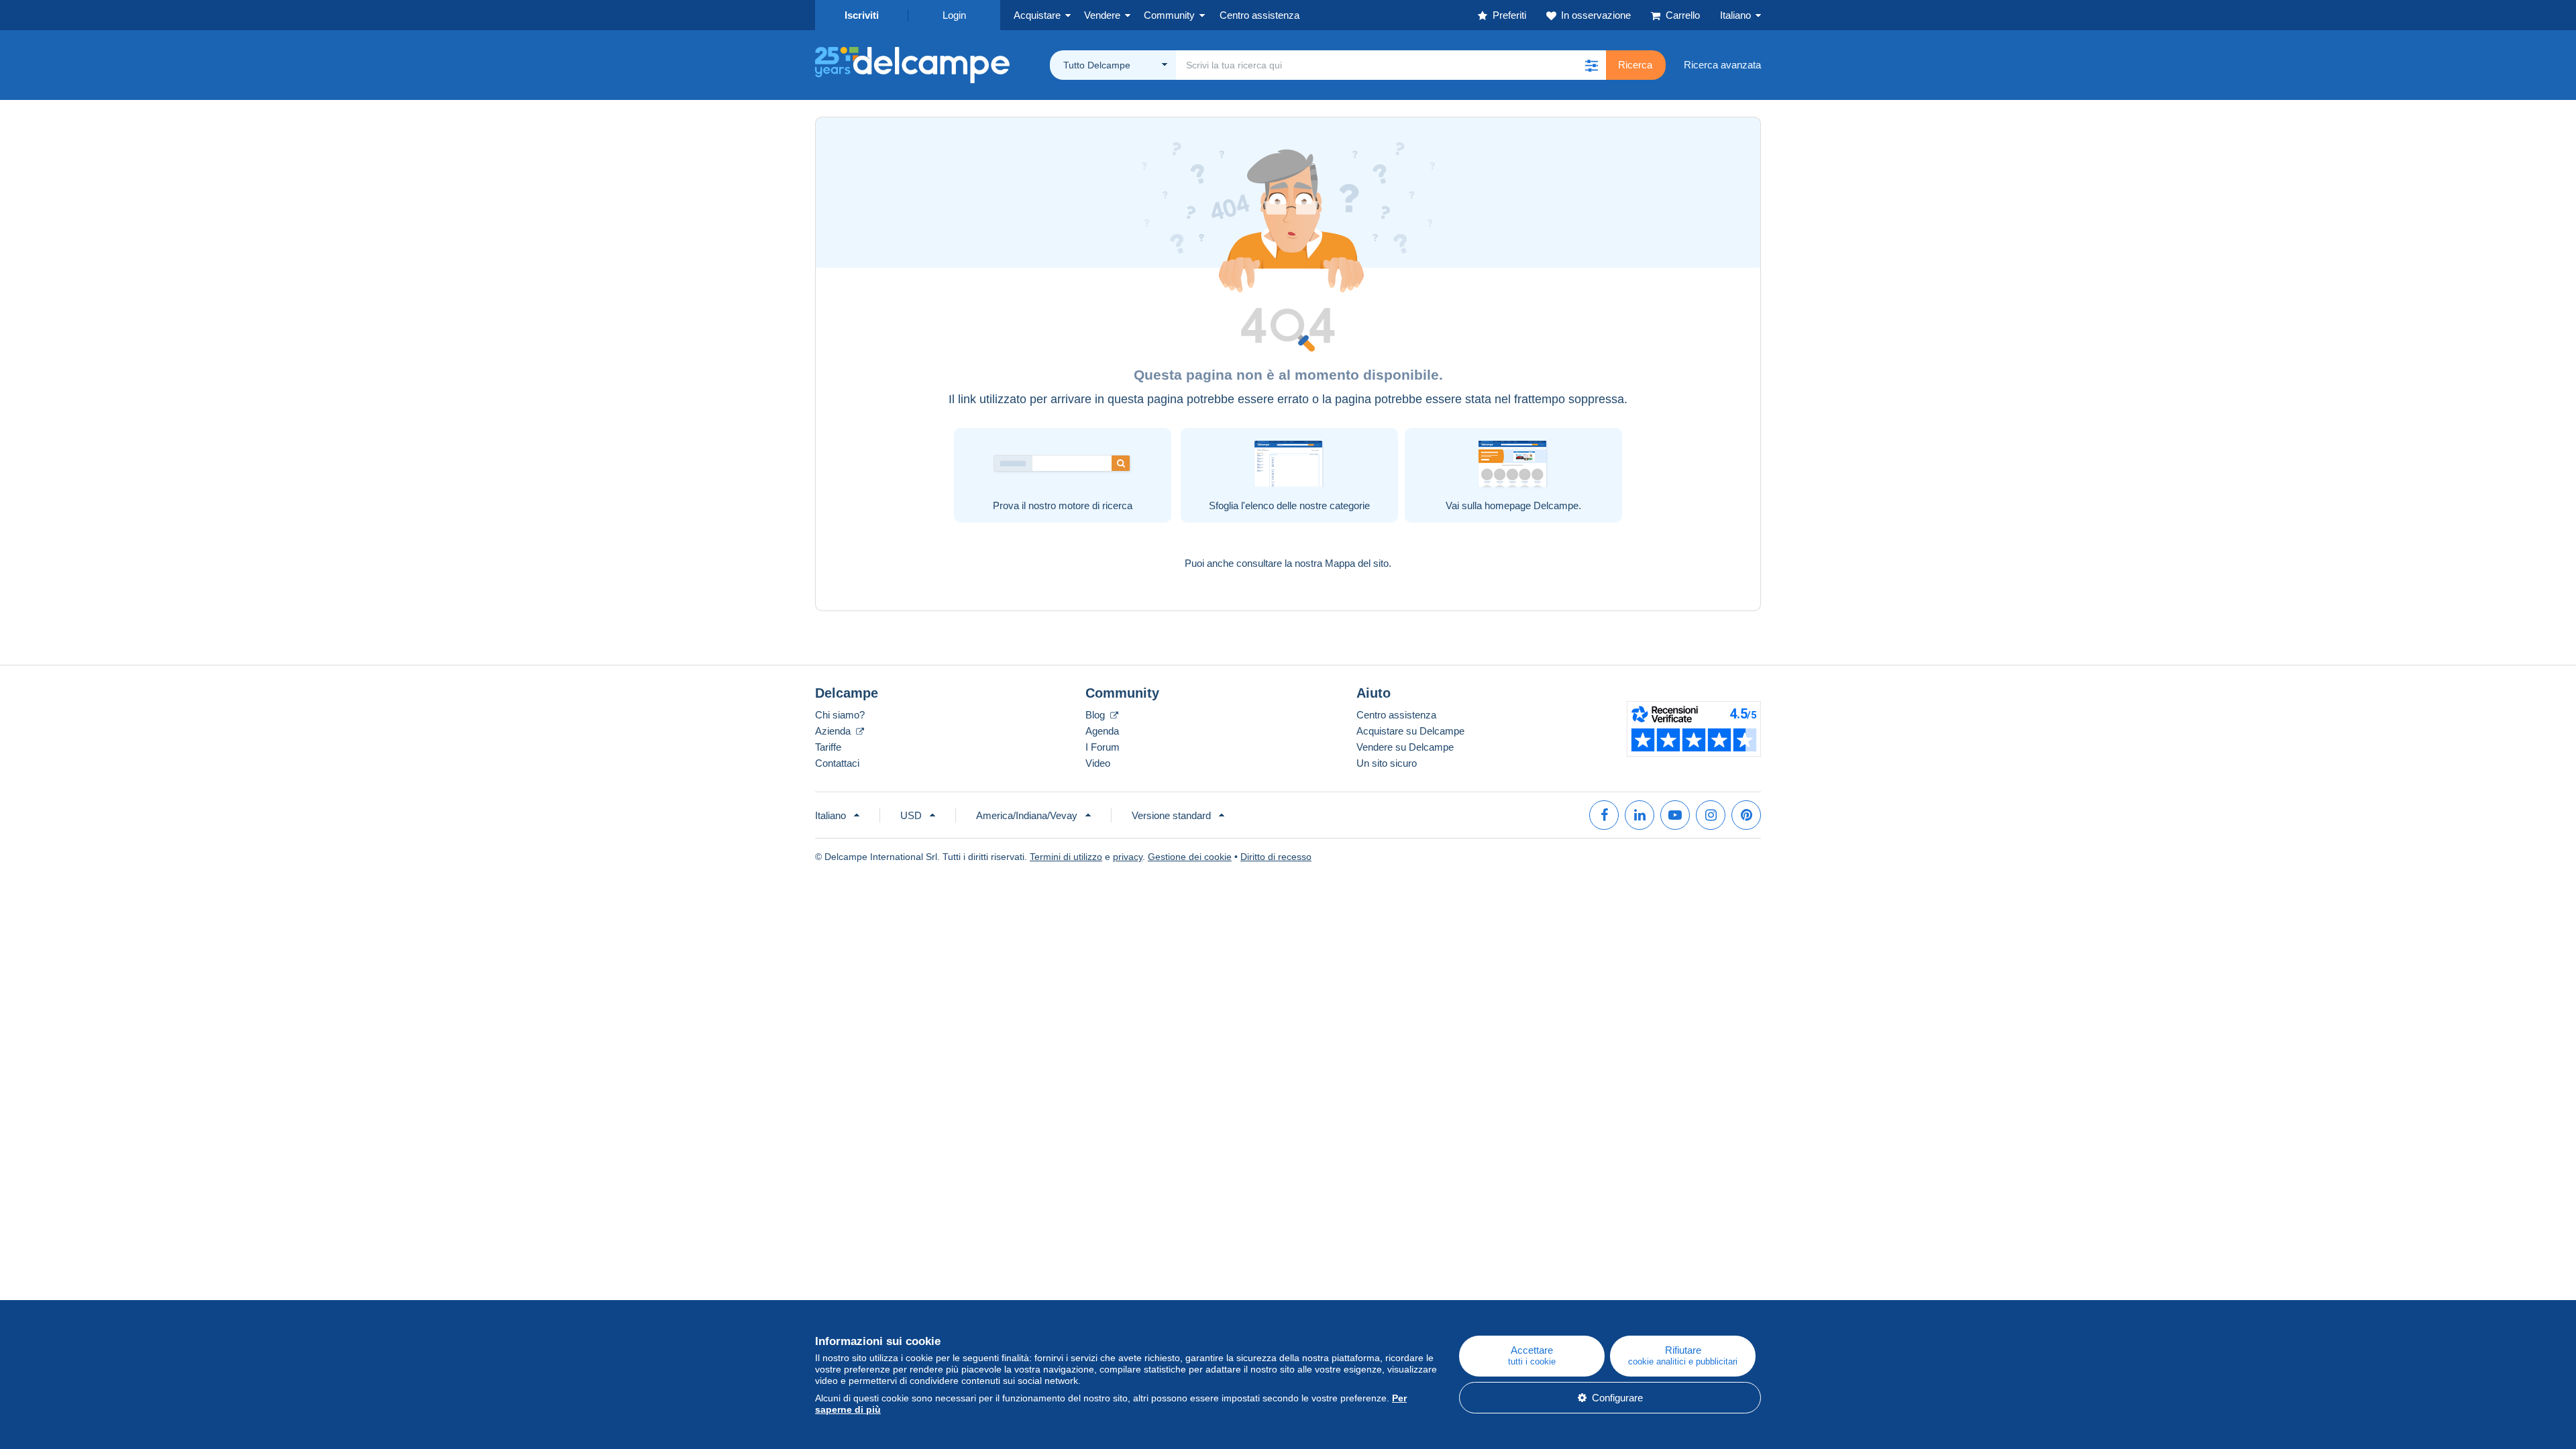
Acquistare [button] (1037, 15)
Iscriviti (862, 15)
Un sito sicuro (1387, 763)
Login (954, 15)
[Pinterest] (1746, 815)
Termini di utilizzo (1066, 857)
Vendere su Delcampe (1405, 747)
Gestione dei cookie (1190, 857)
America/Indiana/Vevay (1027, 815)
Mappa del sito (1357, 563)
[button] (1591, 65)
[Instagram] (1711, 815)
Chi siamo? (840, 715)
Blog (1096, 715)
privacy (1128, 857)
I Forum (1103, 747)
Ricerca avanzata (1722, 65)
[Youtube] (1675, 815)
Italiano (1735, 15)
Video (1098, 763)
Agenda (1102, 731)
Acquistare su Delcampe (1410, 731)
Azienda (834, 731)
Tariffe (828, 747)
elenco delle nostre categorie (1307, 505)
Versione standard (1171, 815)
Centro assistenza (1396, 715)
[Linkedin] (1640, 815)
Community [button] (1169, 15)
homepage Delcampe (1532, 505)
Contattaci (837, 763)
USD (911, 815)
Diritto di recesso (1276, 857)
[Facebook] (1604, 815)
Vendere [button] (1102, 15)
